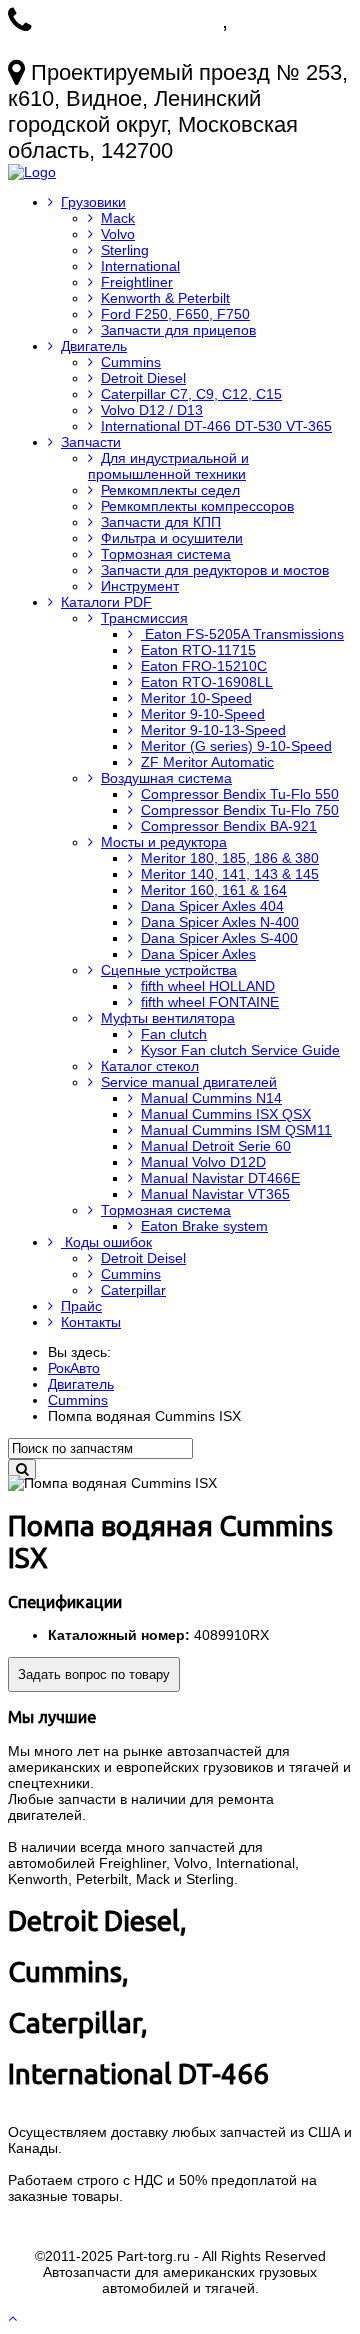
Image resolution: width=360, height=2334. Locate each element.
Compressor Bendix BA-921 (229, 826)
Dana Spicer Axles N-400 (220, 922)
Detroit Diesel (143, 378)
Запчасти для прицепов (178, 330)
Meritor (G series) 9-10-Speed (236, 746)
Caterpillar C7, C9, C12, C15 (191, 394)
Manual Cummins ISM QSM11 (236, 1130)
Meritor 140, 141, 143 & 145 (230, 874)
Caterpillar (133, 1290)
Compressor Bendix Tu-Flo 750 (240, 810)
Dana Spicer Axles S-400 (219, 938)
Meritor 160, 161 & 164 (214, 890)
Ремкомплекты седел (170, 490)
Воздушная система (166, 778)
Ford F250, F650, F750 (175, 314)
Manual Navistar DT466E (220, 1178)
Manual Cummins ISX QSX (226, 1114)
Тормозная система (166, 554)
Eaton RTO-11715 (198, 650)
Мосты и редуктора (164, 842)
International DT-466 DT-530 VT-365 (216, 426)
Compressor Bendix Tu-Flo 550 (240, 794)
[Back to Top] (14, 2318)
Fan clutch (174, 1034)
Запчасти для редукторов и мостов (215, 570)
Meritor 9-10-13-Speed (213, 730)
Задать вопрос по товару (94, 1674)
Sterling (125, 250)
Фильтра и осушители (172, 538)
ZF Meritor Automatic (207, 762)
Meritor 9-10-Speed (203, 714)
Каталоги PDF (106, 602)
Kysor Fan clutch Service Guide (240, 1050)
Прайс (81, 1306)
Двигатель (94, 346)
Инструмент (140, 586)
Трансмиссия (144, 618)
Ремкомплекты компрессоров (197, 506)
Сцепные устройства (169, 970)
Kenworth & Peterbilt (165, 298)
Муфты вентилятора (168, 1018)
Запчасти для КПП (161, 522)
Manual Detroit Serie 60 (216, 1146)
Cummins (131, 362)
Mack (118, 218)
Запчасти (91, 442)
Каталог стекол (150, 1066)
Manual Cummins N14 (211, 1098)
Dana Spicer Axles (198, 954)
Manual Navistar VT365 (215, 1194)
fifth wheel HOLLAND (208, 986)
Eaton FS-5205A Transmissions (242, 634)
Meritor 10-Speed (196, 698)
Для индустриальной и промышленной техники (168, 466)
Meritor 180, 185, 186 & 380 (230, 858)
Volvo (118, 234)
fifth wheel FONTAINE (210, 1002)
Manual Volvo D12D (203, 1162)
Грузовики (93, 202)
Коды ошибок (106, 1242)
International (140, 266)
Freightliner (137, 282)
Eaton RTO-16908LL (207, 682)
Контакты (91, 1322)
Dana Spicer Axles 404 (212, 906)
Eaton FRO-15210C (204, 666)
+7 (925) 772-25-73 (129, 20)
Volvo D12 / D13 (152, 410)
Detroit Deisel (143, 1258)
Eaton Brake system (204, 1226)
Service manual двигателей (189, 1082)
